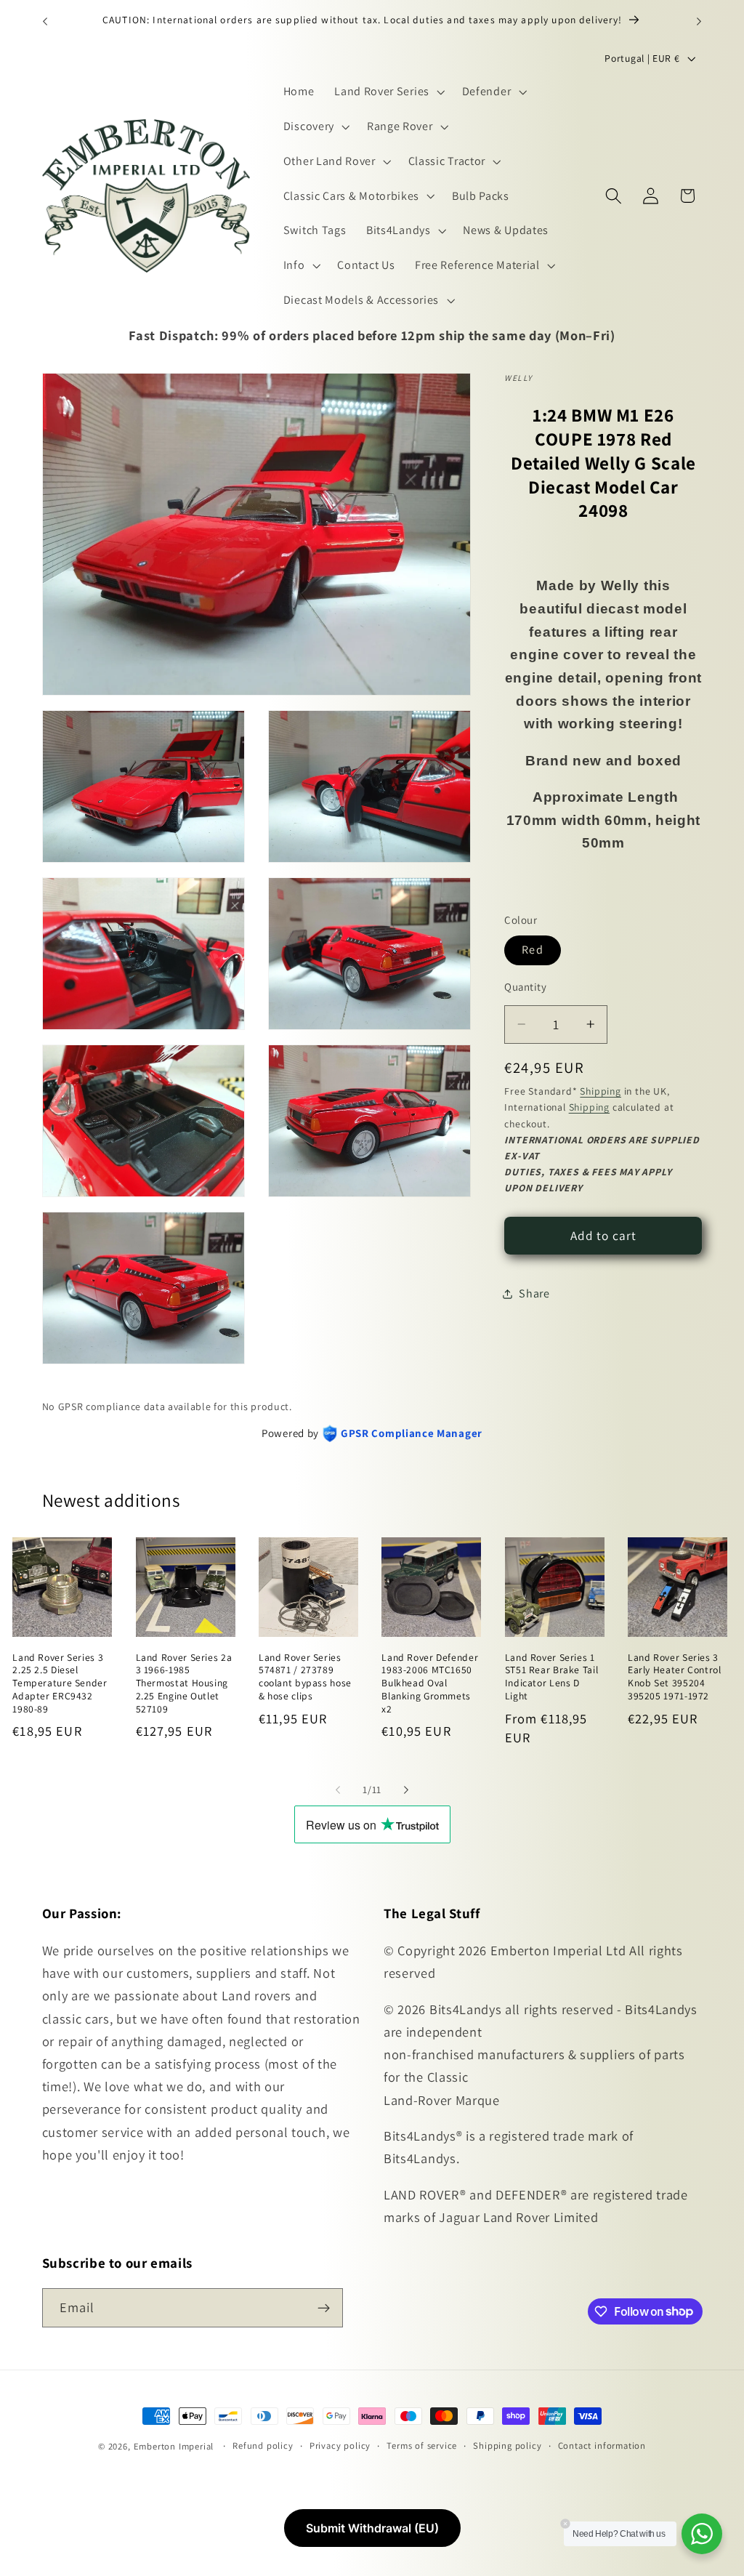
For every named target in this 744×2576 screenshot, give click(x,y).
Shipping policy (507, 2446)
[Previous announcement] (45, 21)
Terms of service (422, 2446)
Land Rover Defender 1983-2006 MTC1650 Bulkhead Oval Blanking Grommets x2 (430, 1683)
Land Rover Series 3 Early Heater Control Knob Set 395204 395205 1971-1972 (675, 1677)
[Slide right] (406, 1790)
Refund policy (263, 2446)
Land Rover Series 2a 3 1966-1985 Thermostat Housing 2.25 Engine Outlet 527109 (184, 1683)
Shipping (600, 1091)
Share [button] (534, 1293)
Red (532, 950)
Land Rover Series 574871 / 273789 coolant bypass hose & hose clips (305, 1677)
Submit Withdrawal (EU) (372, 2528)
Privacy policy (340, 2446)
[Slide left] (338, 1790)
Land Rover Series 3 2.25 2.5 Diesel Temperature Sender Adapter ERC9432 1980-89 (60, 1683)
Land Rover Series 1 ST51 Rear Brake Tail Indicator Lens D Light (552, 1677)
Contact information (602, 2446)
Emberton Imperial (174, 2446)
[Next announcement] (699, 21)
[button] (388, 92)
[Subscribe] (324, 2308)
